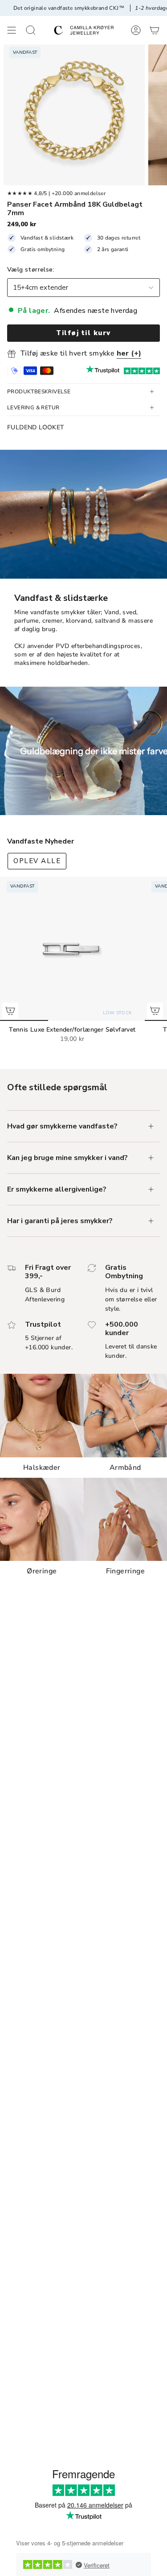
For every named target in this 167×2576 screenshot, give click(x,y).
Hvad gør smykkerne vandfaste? (62, 1126)
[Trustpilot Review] (103, 371)
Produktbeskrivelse (39, 392)
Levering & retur (33, 408)
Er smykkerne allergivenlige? (57, 1189)
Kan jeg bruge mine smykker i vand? (67, 1158)
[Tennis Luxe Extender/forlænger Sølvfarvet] (72, 949)
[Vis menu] (12, 30)
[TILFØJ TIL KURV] (10, 1011)
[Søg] (31, 30)
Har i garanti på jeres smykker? (60, 1221)
